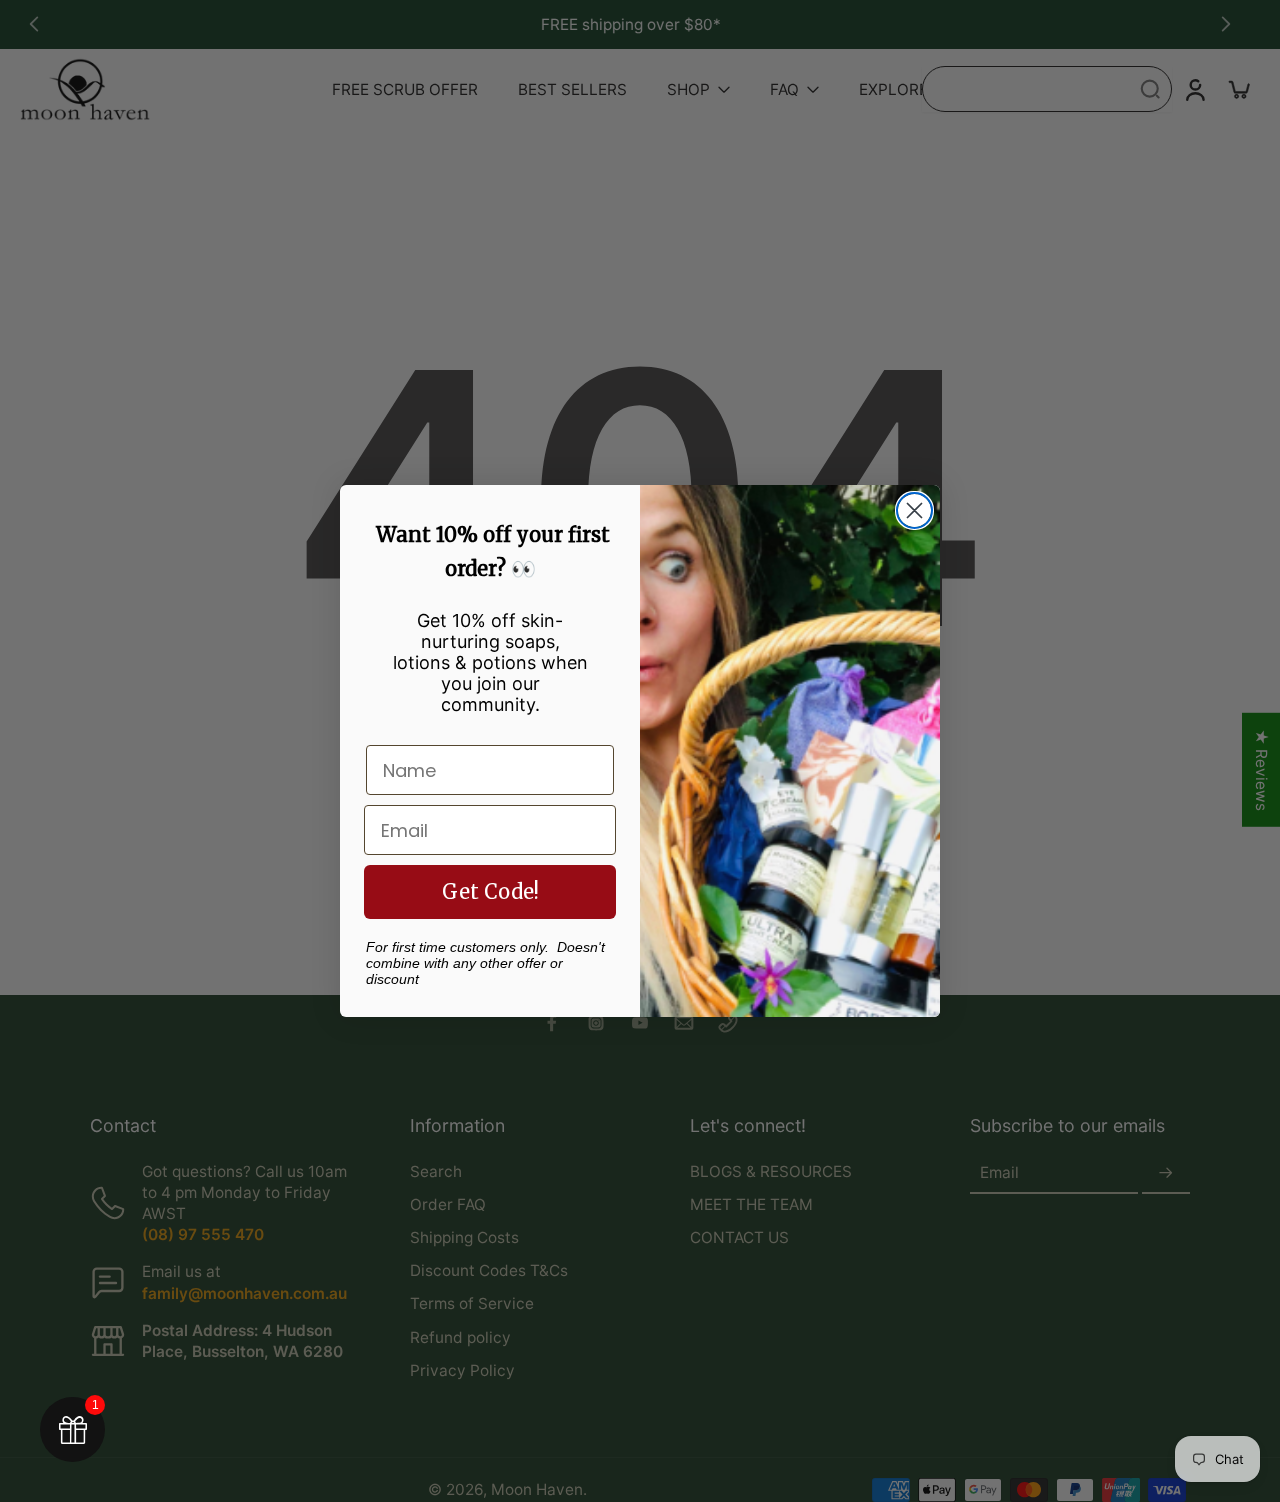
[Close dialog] (914, 510)
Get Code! (490, 891)
